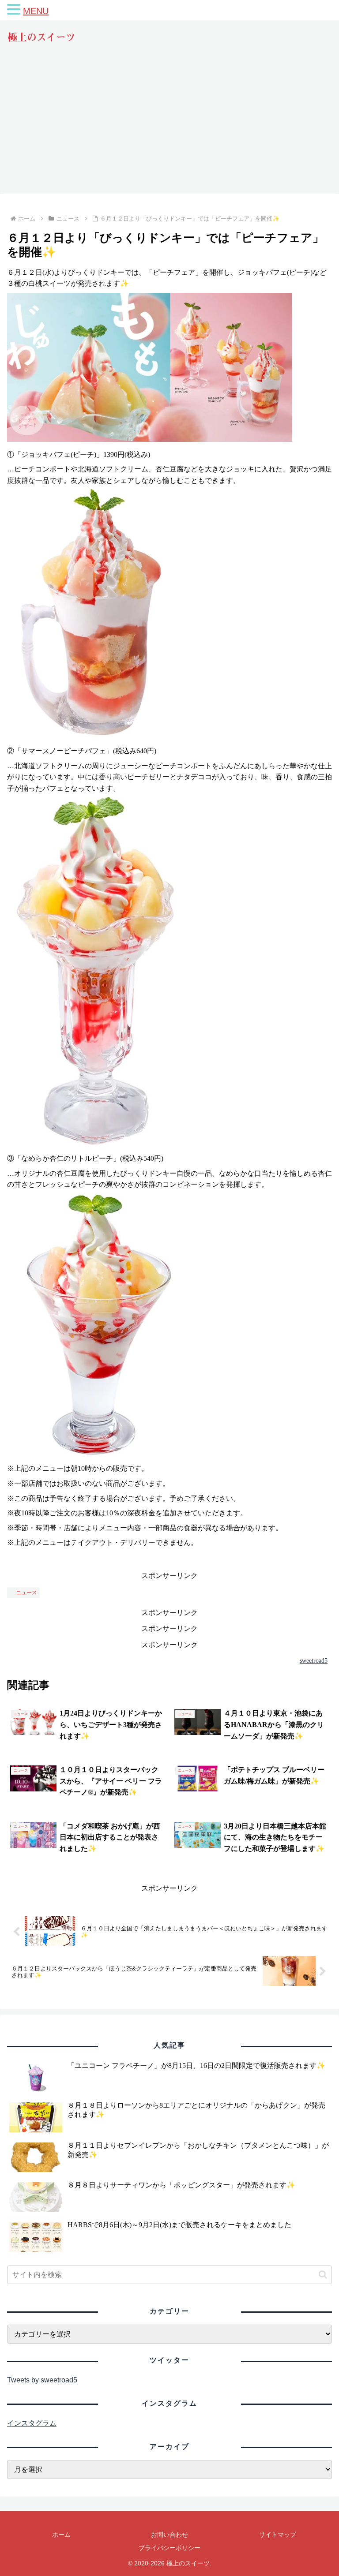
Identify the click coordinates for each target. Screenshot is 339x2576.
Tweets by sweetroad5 (42, 2380)
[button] (323, 2275)
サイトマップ (278, 2535)
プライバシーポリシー (169, 2548)
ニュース (26, 1593)
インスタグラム (32, 2423)
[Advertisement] (169, 127)
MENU (36, 11)
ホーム (61, 2535)
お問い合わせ (169, 2535)
